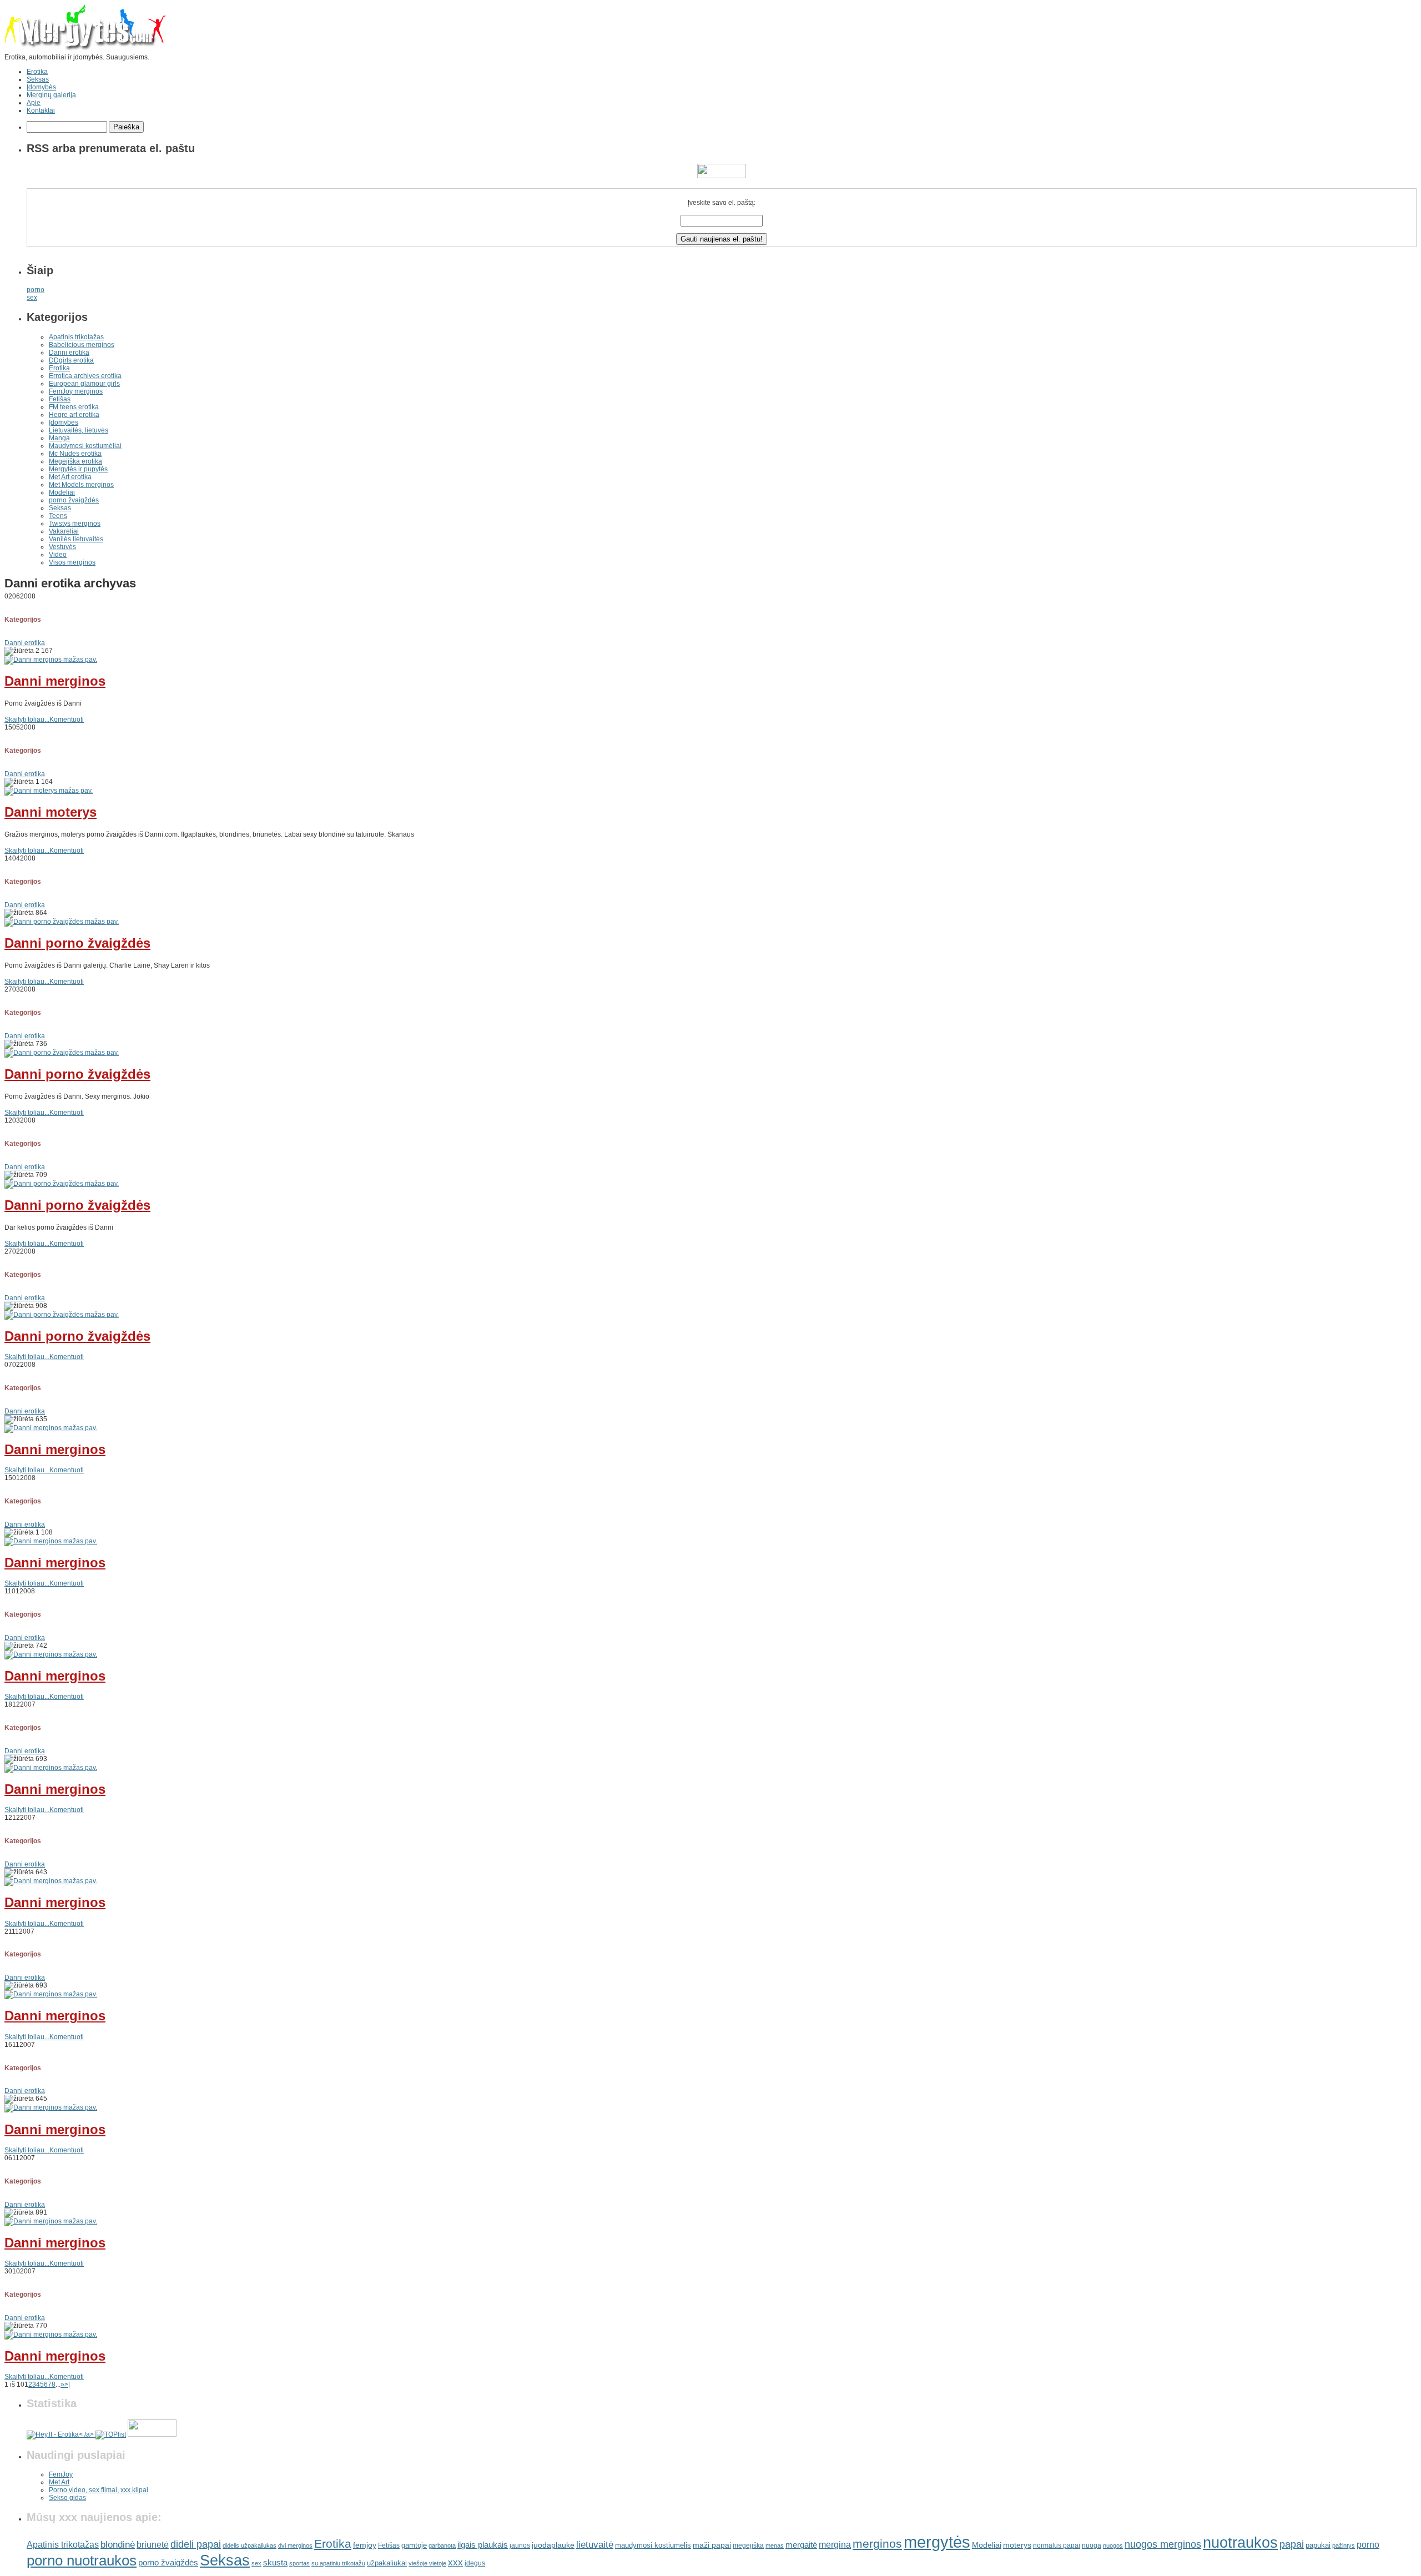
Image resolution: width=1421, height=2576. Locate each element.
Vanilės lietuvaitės (76, 539)
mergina (835, 2545)
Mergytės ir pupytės (78, 469)
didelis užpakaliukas (250, 2545)
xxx (455, 2562)
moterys (1017, 2545)
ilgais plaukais (483, 2545)
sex (32, 298)
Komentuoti (67, 720)
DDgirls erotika (71, 360)
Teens (58, 516)
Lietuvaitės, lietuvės (79, 430)
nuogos (1113, 2545)
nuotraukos (1240, 2543)
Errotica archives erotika (85, 376)
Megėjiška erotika (75, 461)
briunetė (153, 2545)
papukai (1318, 2545)
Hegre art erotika (74, 415)
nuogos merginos (1163, 2544)
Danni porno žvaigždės (77, 943)
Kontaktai (41, 110)
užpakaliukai (387, 2563)
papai (1292, 2544)
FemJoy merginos (76, 391)
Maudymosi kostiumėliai (85, 446)
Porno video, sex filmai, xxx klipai (99, 2490)
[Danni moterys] (49, 791)
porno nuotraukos (82, 2560)
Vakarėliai (64, 531)
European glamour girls (84, 384)
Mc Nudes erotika (75, 454)
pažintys (1344, 2545)
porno (36, 290)
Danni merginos (55, 681)
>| (67, 2384)
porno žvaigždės (74, 500)
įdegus (475, 2563)
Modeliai (62, 492)
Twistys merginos (75, 524)
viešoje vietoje (427, 2563)
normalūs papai (1057, 2545)
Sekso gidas (67, 2498)
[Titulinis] (85, 49)
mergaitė (801, 2545)
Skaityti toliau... (27, 720)
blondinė (118, 2544)
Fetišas (60, 399)
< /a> (87, 2434)
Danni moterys (51, 812)
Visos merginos (72, 562)
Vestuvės (62, 547)
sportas (299, 2563)
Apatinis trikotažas (76, 337)
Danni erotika (69, 353)
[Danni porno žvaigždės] (62, 922)
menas (775, 2545)
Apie (34, 103)
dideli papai (196, 2544)
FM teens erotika (74, 407)
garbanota (442, 2545)
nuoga (1092, 2545)
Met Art (59, 2482)
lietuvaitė (595, 2545)
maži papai (712, 2545)
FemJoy (61, 2474)
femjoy (365, 2545)
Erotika (37, 72)
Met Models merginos (81, 485)
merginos (877, 2544)
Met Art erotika (70, 477)
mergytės (937, 2542)
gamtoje (414, 2545)
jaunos (520, 2545)
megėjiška (748, 2545)
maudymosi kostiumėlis (653, 2545)
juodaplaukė (553, 2545)
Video (58, 555)
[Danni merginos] (51, 660)
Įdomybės (41, 87)
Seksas (38, 79)
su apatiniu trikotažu (338, 2563)
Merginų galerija (51, 95)
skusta (275, 2562)
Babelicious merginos (82, 345)
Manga (59, 438)
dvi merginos (295, 2545)
